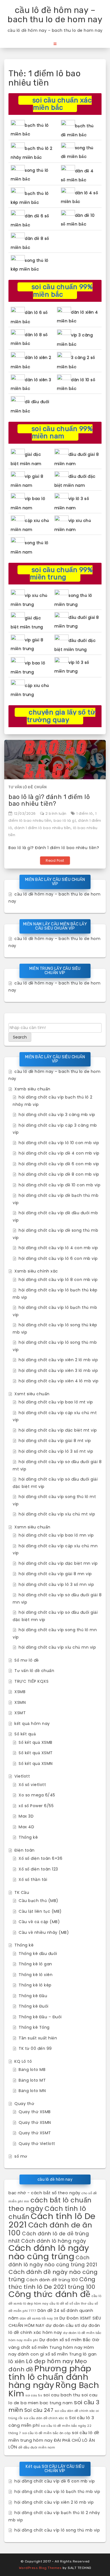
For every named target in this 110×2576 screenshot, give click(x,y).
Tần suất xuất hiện (38, 2038)
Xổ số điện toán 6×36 (40, 1858)
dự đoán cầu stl (63, 2325)
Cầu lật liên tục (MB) (40, 1911)
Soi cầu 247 (39, 2410)
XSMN (20, 1702)
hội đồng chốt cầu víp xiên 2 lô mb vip (58, 1360)
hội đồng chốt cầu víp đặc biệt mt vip (58, 1430)
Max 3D (26, 1816)
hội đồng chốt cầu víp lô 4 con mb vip (58, 1248)
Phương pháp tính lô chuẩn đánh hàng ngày (50, 2377)
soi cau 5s (34, 2395)
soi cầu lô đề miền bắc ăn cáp (47, 2433)
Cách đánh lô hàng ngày (54, 2241)
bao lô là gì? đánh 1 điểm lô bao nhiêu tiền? (49, 800)
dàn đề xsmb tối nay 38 (39, 2319)
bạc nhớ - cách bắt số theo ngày (44, 2193)
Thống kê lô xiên (36, 1975)
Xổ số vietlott (32, 1785)
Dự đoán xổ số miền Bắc (65, 2340)
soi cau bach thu (62, 2395)
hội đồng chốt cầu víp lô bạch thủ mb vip (57, 2492)
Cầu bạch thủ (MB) (38, 1901)
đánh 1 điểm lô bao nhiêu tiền (43, 828)
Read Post (55, 860)
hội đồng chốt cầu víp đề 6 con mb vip (59, 1164)
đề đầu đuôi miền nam (37, 2447)
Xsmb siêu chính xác (36, 1271)
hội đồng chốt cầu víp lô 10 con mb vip (59, 1143)
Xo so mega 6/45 (37, 1795)
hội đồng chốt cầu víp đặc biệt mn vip (58, 1563)
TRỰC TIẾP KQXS (31, 1681)
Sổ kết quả (25, 1734)
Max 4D (26, 1827)
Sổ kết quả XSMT (36, 1753)
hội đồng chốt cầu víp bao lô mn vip (56, 1535)
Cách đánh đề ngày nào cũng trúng (53, 2276)
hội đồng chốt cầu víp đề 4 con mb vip (59, 1153)
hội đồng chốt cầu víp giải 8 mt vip (55, 1441)
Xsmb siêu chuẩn (32, 1089)
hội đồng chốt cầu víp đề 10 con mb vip (60, 1185)
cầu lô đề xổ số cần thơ (68, 2304)
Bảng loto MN (32, 2091)
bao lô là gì (65, 821)
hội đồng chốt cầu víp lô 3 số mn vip (56, 1584)
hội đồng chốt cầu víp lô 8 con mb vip (58, 1280)
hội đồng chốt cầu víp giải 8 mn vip (55, 1574)
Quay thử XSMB (35, 2112)
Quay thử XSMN (35, 2122)
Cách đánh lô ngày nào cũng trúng (49, 2252)
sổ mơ (21, 2156)
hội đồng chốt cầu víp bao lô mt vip (56, 1402)
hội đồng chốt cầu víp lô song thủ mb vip (57, 2530)
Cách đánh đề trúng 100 (52, 2280)
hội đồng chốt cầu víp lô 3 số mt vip (56, 1451)
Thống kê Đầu (33, 1996)
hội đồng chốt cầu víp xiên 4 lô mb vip (59, 1381)
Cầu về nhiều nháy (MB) (44, 1932)
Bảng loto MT (32, 2080)
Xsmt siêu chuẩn (32, 1394)
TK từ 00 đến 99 (35, 2048)
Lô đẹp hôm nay (50, 2361)
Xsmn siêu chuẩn (32, 1527)
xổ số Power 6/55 (36, 1806)
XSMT (20, 1713)
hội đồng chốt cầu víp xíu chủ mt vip (57, 1514)
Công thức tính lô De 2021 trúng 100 (52, 2283)
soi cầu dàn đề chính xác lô (46, 2418)
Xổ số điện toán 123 (38, 1869)
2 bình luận (56, 813)
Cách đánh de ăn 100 (50, 2229)
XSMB (20, 1692)
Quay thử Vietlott (37, 2144)
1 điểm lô (85, 813)
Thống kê (28, 1837)
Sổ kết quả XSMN (36, 1764)
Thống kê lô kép (35, 1985)
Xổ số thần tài (33, 1879)
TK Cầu (22, 1892)
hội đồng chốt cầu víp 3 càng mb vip (57, 1115)
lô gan (90, 2354)
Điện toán (25, 1850)
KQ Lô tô (23, 2061)
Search (20, 1037)
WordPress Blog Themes (40, 2568)
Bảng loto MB (32, 2070)
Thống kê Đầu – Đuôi (40, 2017)
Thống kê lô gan (35, 1964)
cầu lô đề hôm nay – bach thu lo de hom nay (55, 15)
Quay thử (24, 2104)
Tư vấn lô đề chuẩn (27, 787)
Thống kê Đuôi (34, 2006)
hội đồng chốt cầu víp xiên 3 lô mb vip (58, 1370)
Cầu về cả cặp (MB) (39, 1922)
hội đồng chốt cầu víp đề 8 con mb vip (59, 1174)
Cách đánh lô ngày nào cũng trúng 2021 (53, 2261)
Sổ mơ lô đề (27, 1660)
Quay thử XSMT (35, 2133)
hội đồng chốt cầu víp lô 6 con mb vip (58, 1258)
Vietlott (22, 1776)
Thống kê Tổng (34, 2027)
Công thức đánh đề (49, 2294)
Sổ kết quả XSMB (36, 1742)
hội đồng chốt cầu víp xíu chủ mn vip (57, 1647)
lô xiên (17, 2361)
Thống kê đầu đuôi (38, 1954)
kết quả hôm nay (32, 1724)
